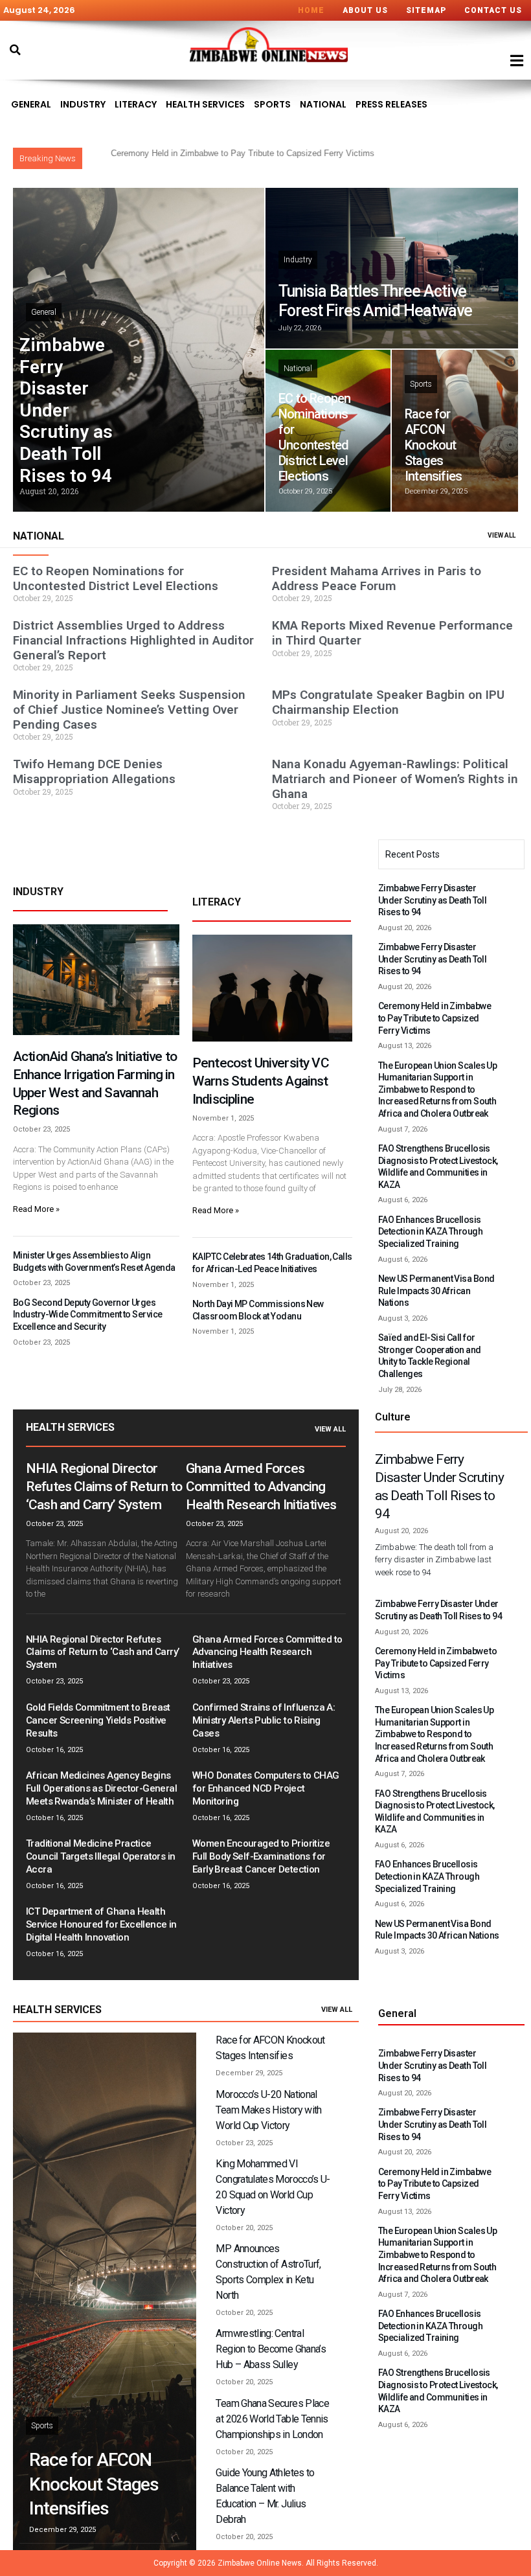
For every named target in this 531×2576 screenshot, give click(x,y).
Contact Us (493, 10)
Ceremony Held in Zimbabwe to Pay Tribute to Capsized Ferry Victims (435, 1018)
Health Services (205, 104)
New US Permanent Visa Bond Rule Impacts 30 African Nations (436, 1291)
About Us (365, 10)
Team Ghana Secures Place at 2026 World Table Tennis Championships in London (272, 2419)
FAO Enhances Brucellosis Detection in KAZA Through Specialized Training (430, 1232)
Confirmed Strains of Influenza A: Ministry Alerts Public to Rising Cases (264, 1720)
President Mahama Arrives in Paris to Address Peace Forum (377, 578)
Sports (272, 104)
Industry (83, 104)
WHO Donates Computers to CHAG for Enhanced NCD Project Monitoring (266, 1788)
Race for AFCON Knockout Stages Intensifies (433, 445)
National (323, 104)
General (31, 104)
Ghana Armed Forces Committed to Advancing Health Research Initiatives (261, 1487)
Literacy (136, 104)
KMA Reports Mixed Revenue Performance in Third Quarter (392, 633)
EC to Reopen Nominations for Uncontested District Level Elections (314, 437)
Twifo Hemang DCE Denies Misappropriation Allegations (94, 771)
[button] (15, 50)
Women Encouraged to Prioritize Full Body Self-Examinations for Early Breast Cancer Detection (261, 1856)
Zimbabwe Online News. (261, 2563)
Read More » (36, 1209)
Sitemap (426, 10)
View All (330, 1429)
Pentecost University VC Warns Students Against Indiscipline (261, 1081)
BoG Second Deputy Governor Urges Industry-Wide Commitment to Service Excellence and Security (87, 1315)
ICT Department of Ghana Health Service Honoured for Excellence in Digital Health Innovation (101, 1924)
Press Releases (391, 104)
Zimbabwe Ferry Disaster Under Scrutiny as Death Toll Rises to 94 (66, 410)
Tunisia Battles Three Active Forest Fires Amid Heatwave (375, 301)
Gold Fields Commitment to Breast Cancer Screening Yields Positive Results (98, 1720)
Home (311, 10)
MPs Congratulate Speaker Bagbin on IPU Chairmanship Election (388, 702)
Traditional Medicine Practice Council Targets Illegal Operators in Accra (100, 1856)
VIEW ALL (502, 535)
